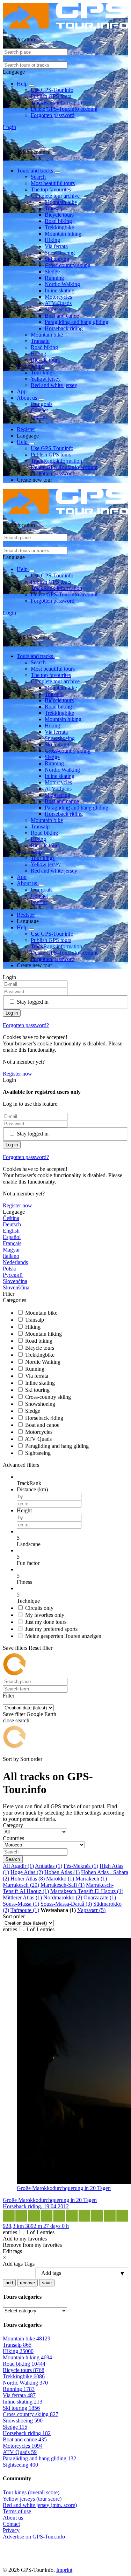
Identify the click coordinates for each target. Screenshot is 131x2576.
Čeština (11, 1218)
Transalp (54, 208)
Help (23, 84)
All (7, 1866)
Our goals (42, 404)
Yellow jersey (46, 379)
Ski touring (57, 259)
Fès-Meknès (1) (81, 1866)
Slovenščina (16, 1287)
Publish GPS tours (51, 96)
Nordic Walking (62, 284)
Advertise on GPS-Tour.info (34, 2537)
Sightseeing (57, 309)
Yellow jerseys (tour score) (32, 2499)
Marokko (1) (60, 1879)
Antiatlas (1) (49, 1866)
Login (9, 127)
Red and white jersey (54, 385)
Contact (39, 410)
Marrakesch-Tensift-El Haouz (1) (87, 1891)
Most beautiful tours (53, 183)
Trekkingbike (59, 227)
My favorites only (45, 1615)
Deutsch (12, 1224)
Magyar (11, 1250)
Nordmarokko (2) (63, 1897)
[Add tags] (65, 2273)
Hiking (52, 240)
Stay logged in (33, 1002)
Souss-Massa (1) (21, 1904)
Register (26, 429)
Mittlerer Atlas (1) (22, 1897)
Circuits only (39, 1608)
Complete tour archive (56, 196)
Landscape (29, 1544)
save (47, 2283)
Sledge (52, 272)
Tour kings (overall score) (31, 2492)
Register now (17, 1074)
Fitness (24, 1582)
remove (27, 2283)
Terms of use (17, 2511)
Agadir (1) (22, 1866)
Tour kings (43, 372)
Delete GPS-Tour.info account (64, 109)
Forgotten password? (26, 1025)
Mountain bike (61, 202)
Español (12, 1237)
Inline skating (60, 290)
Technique (28, 1601)
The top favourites (51, 189)
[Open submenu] (32, 86)
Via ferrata (56, 246)
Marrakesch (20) (21, 1885)
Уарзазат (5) (91, 1910)
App (22, 391)
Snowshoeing (60, 253)
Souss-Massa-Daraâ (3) (66, 1904)
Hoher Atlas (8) (28, 1879)
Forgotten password (53, 115)
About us (28, 398)
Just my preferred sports (51, 1629)
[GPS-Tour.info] (65, 27)
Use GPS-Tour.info (52, 90)
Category (13, 1825)
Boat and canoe (62, 316)
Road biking (58, 221)
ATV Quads (58, 303)
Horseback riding (64, 328)
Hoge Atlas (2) (27, 1872)
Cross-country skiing (68, 265)
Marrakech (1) (91, 1879)
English (11, 1231)
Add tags (13, 2264)
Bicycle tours (59, 215)
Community (31, 366)
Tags (29, 2264)
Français (12, 1243)
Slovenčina (15, 1281)
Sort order (31, 1759)
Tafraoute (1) (25, 1910)
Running (54, 278)
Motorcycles (58, 297)
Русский (13, 1275)
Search (38, 177)
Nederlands (15, 1262)
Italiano (11, 1256)
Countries (13, 1838)
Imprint (39, 417)
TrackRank (29, 1483)
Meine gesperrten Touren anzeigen (63, 1636)
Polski (10, 1269)
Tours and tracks (36, 171)
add (9, 2283)
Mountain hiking (63, 234)
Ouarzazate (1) (100, 1897)
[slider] (72, 1538)
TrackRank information (56, 103)
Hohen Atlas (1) (62, 1872)
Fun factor (28, 1563)
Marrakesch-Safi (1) (63, 1885)
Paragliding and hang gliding (77, 322)
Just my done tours (46, 1622)
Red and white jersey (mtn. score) (40, 2505)
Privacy (11, 2530)
